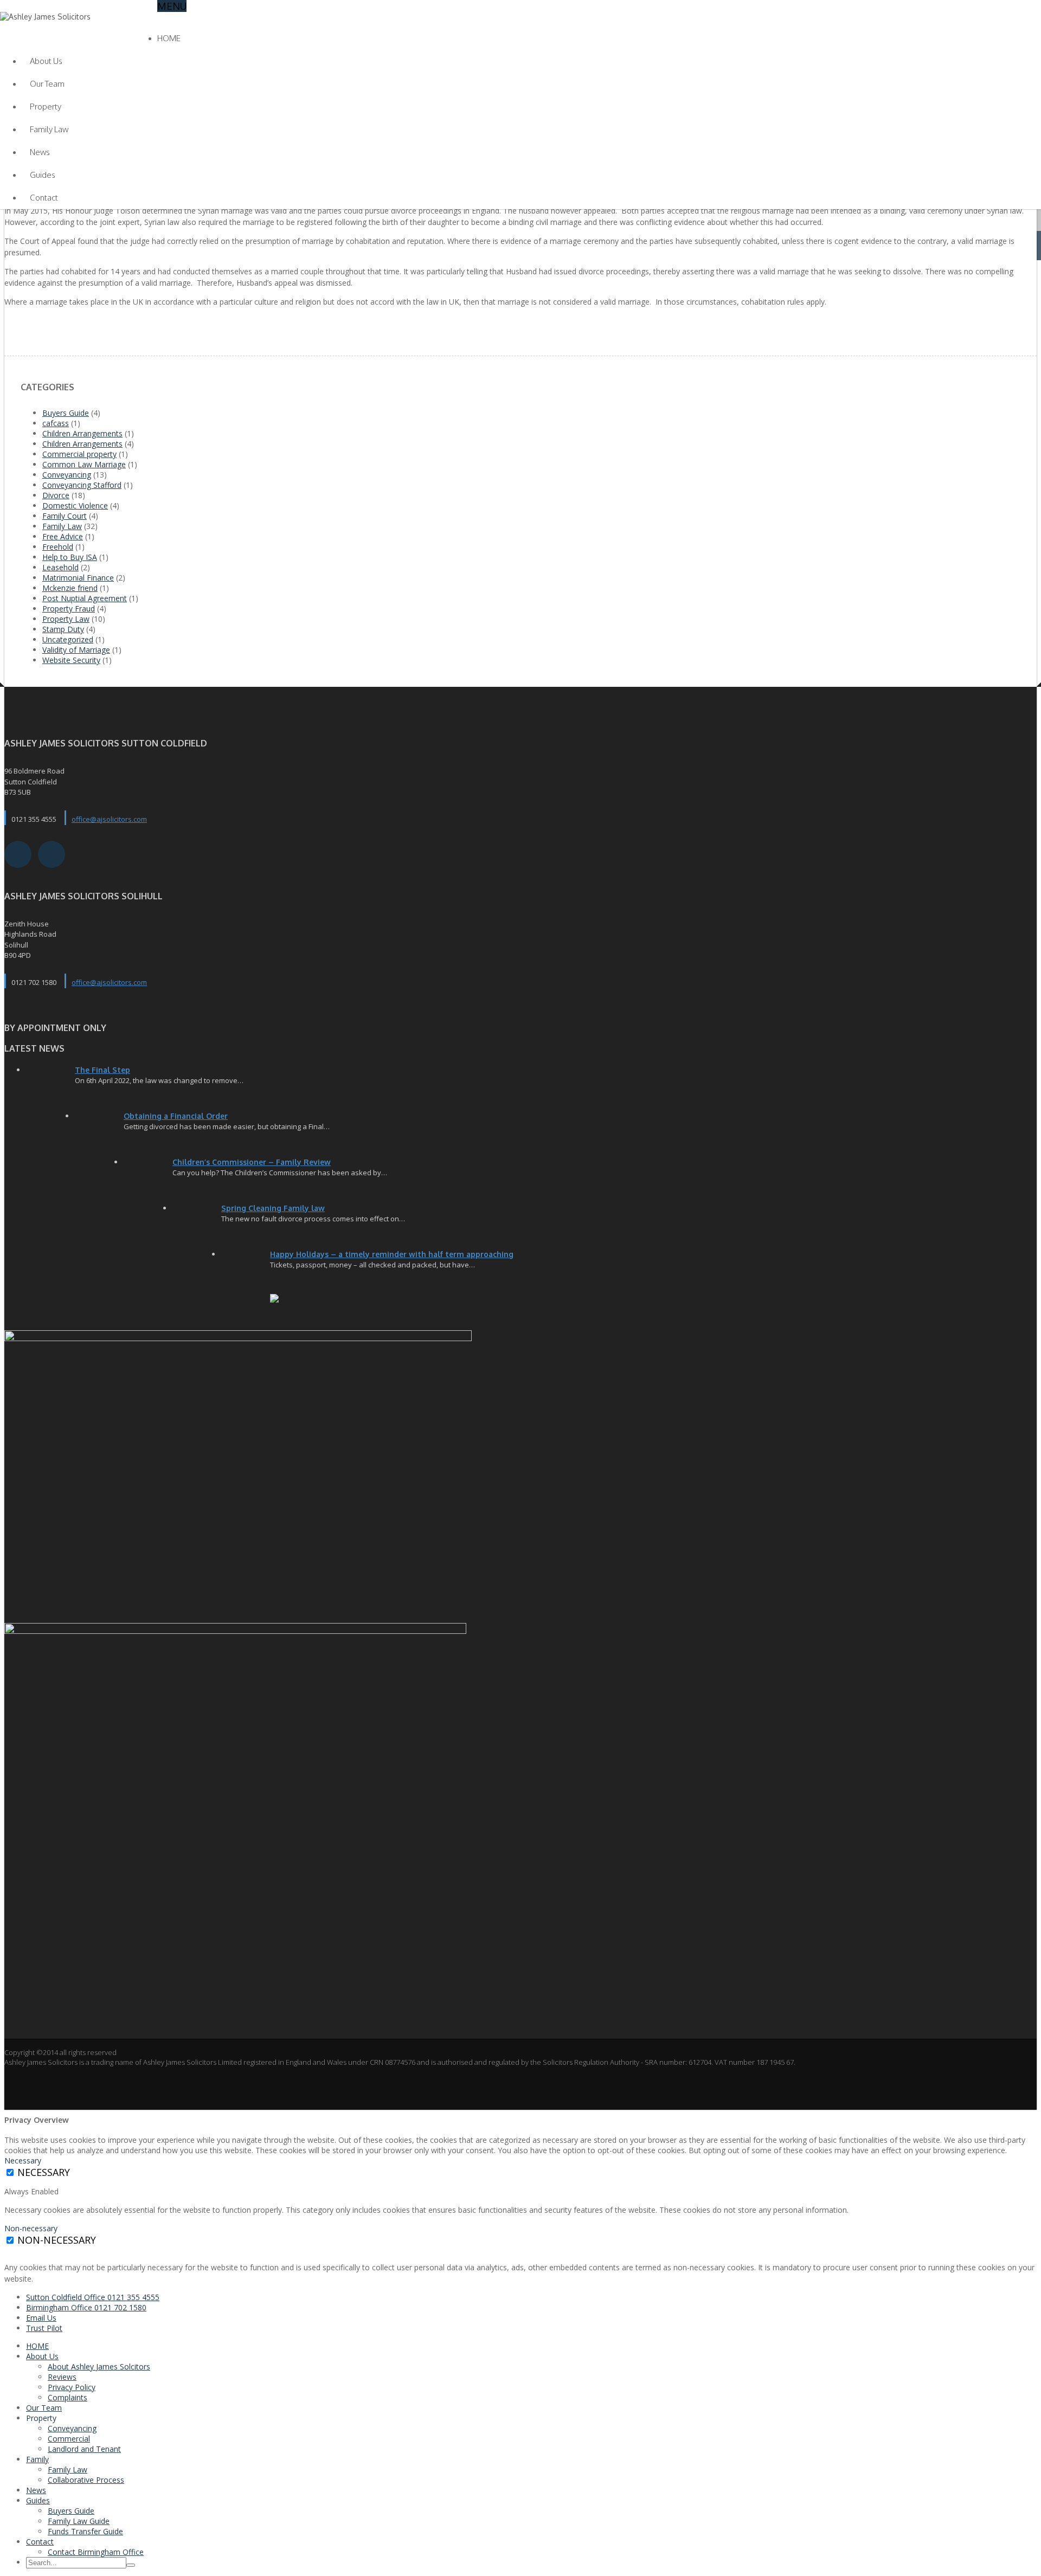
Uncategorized (68, 639)
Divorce (56, 495)
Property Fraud (69, 608)
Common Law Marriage (84, 464)
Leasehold (60, 567)
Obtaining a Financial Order (176, 1116)
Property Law (66, 619)
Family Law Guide (79, 2521)
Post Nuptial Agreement (85, 598)
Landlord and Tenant (84, 2449)
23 (197, 1220)
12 (148, 1174)
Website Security (71, 660)
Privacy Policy (72, 2387)
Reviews (62, 2377)
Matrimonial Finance (78, 578)
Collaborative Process (86, 2480)
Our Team (47, 84)
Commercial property (79, 454)
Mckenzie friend (70, 588)
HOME (169, 38)
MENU (172, 6)
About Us (46, 61)
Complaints (68, 2397)
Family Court (65, 516)
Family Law (49, 129)
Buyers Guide (66, 413)
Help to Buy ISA (70, 557)
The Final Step (102, 1070)
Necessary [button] (23, 2160)
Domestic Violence (75, 505)
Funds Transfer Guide (85, 2531)
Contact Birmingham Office (96, 2552)
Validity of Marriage (76, 650)
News (40, 152)
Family (37, 2459)
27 (99, 1128)
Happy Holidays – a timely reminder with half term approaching (392, 1254)
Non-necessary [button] (31, 2228)
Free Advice (63, 536)
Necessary (44, 2172)
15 (246, 1266)
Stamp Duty (63, 629)
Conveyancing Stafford (82, 485)
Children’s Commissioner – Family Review (252, 1162)
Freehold (58, 547)
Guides (43, 175)
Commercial (69, 2439)
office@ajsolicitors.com (109, 819)
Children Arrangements (82, 433)
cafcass (56, 423)
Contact (44, 198)
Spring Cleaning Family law (273, 1208)
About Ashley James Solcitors (99, 2366)
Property (46, 107)
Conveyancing (67, 475)
